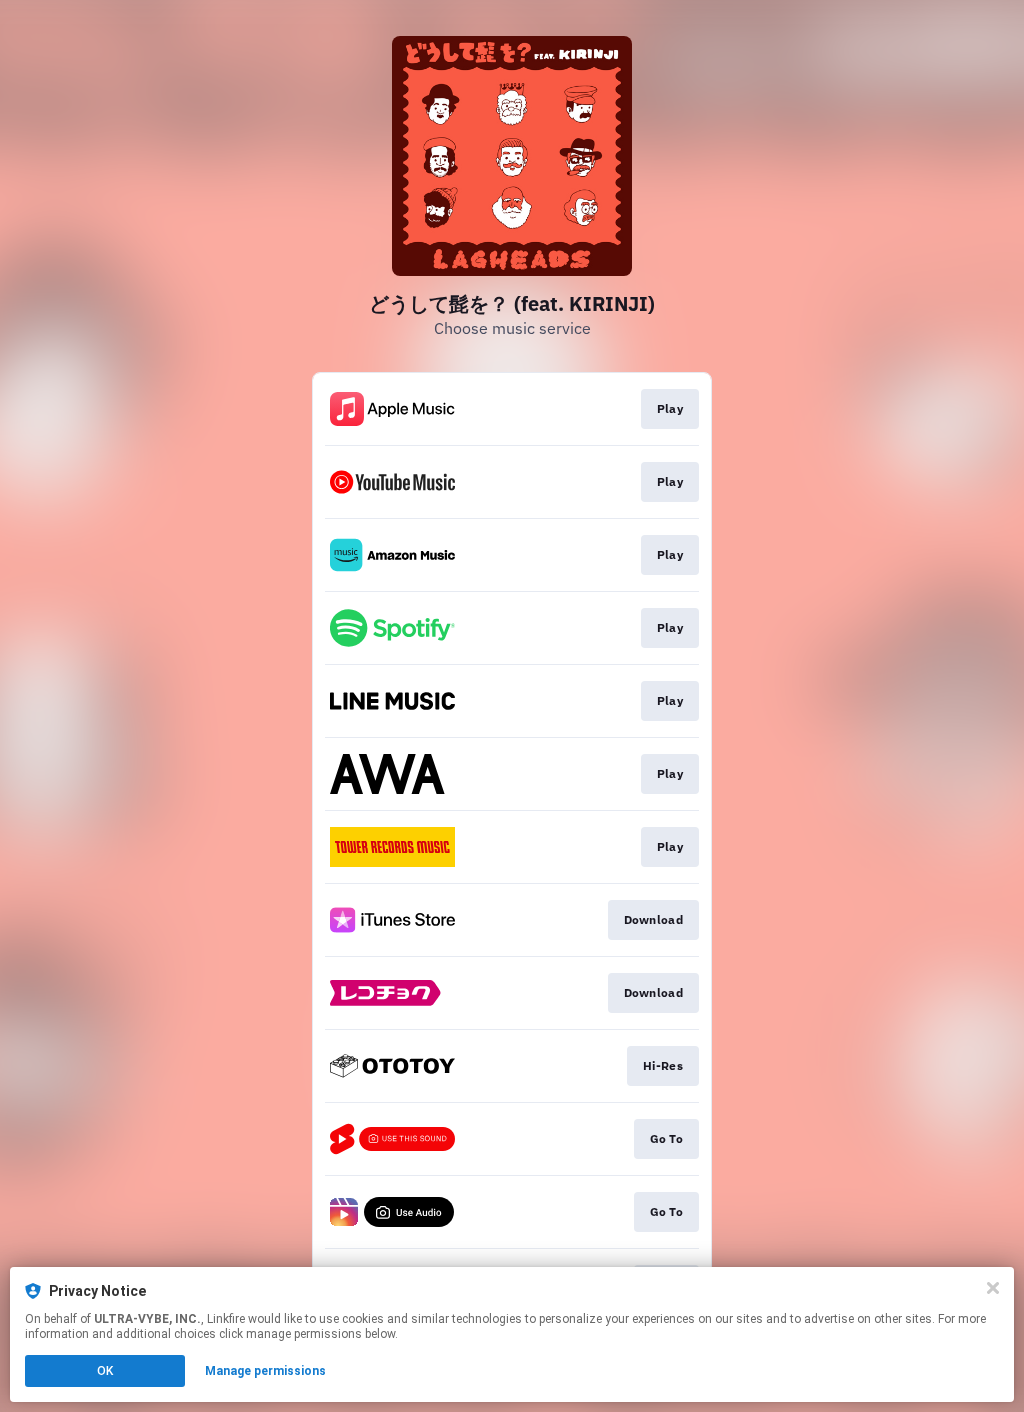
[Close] (993, 1288)
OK (105, 1371)
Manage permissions (265, 1371)
